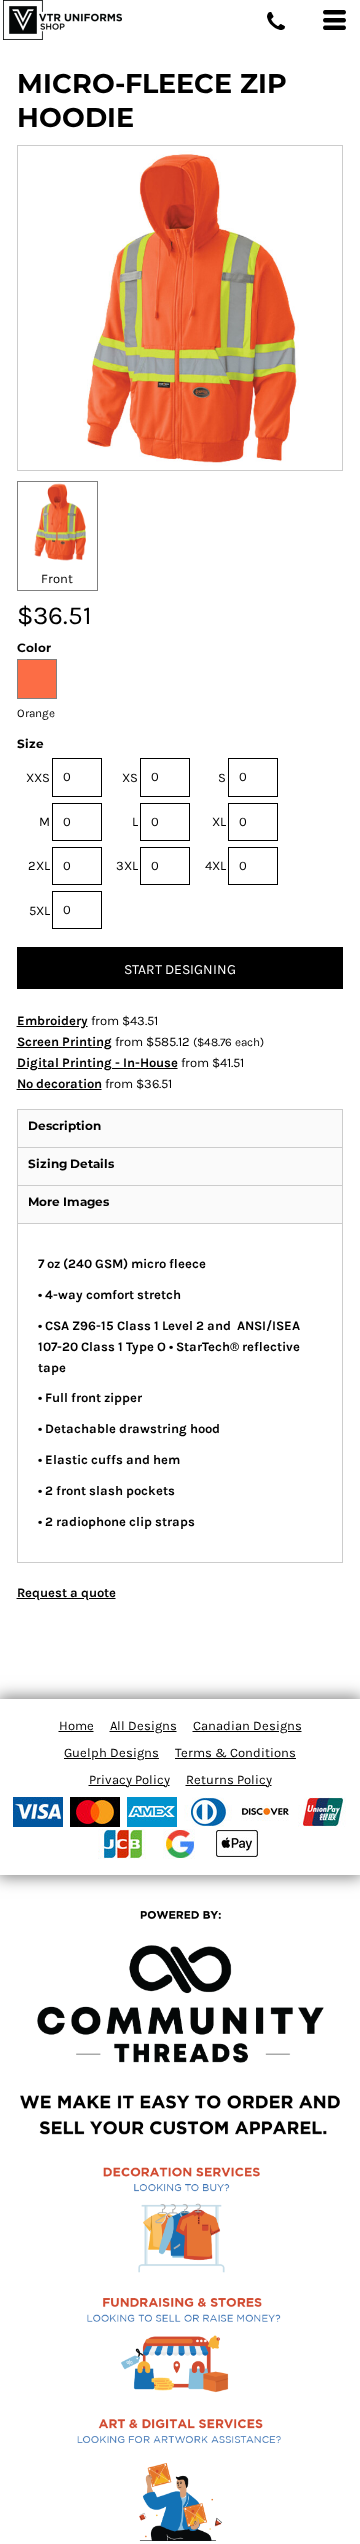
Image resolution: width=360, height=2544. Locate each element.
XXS (38, 777)
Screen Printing (64, 1041)
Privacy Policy (129, 1779)
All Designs (143, 1725)
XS (130, 777)
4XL (215, 865)
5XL (39, 910)
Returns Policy (229, 1779)
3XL (127, 865)
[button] (180, 2226)
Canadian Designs (247, 1725)
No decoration (59, 1083)
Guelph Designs (111, 1752)
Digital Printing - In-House (97, 1062)
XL (219, 821)
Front (57, 578)
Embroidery (52, 1020)
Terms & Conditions (235, 1752)
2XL (39, 865)
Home (76, 1725)
